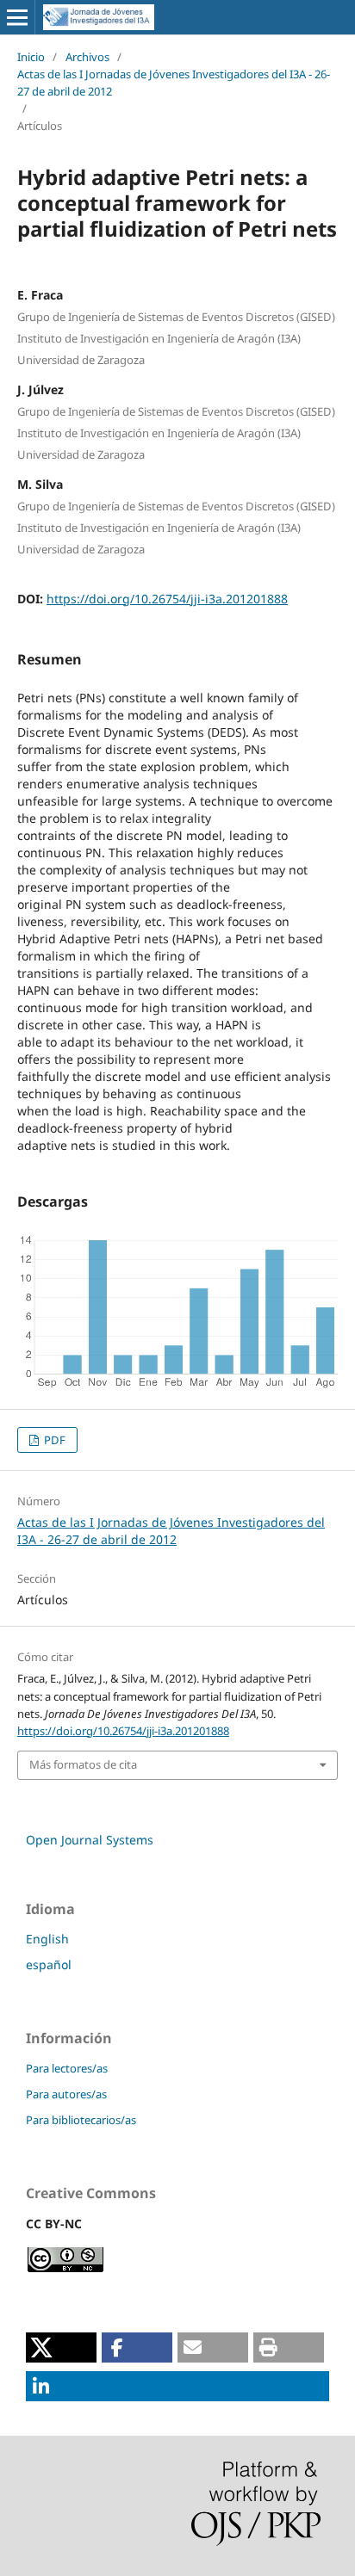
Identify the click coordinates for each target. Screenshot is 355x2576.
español (49, 1964)
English (47, 1939)
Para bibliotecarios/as (81, 2120)
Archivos (87, 57)
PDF (53, 1440)
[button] (61, 2347)
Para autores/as (66, 2094)
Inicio (31, 57)
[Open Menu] (17, 17)
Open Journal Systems (90, 1840)
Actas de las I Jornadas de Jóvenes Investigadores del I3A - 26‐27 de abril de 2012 (174, 83)
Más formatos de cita (83, 1764)
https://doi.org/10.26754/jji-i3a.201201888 (167, 599)
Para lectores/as (67, 2068)
